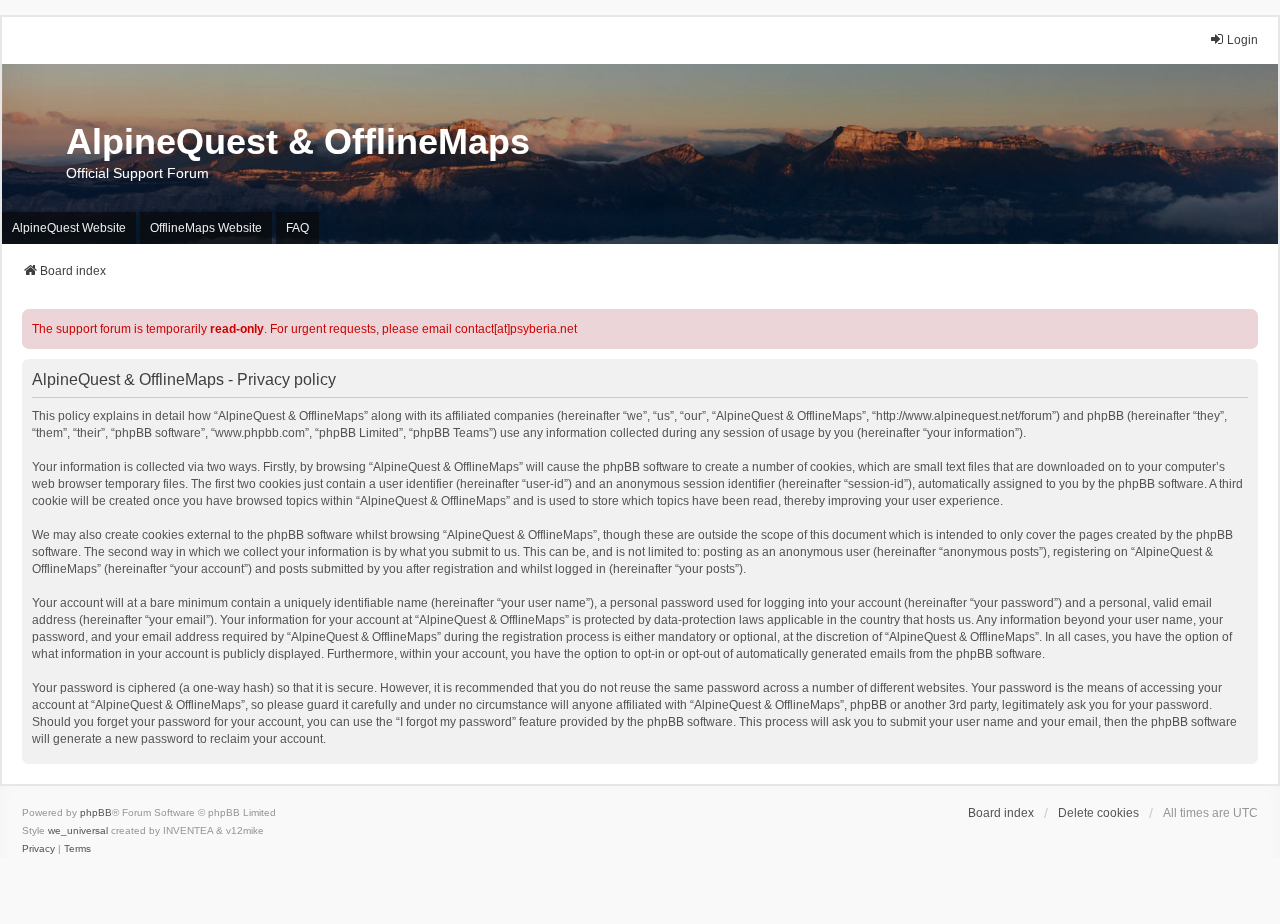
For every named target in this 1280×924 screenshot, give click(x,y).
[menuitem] (38, 849)
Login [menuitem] (1242, 40)
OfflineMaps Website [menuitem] (206, 228)
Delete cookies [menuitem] (1098, 813)
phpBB (96, 812)
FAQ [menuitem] (297, 228)
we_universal (78, 830)
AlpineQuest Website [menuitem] (69, 228)
